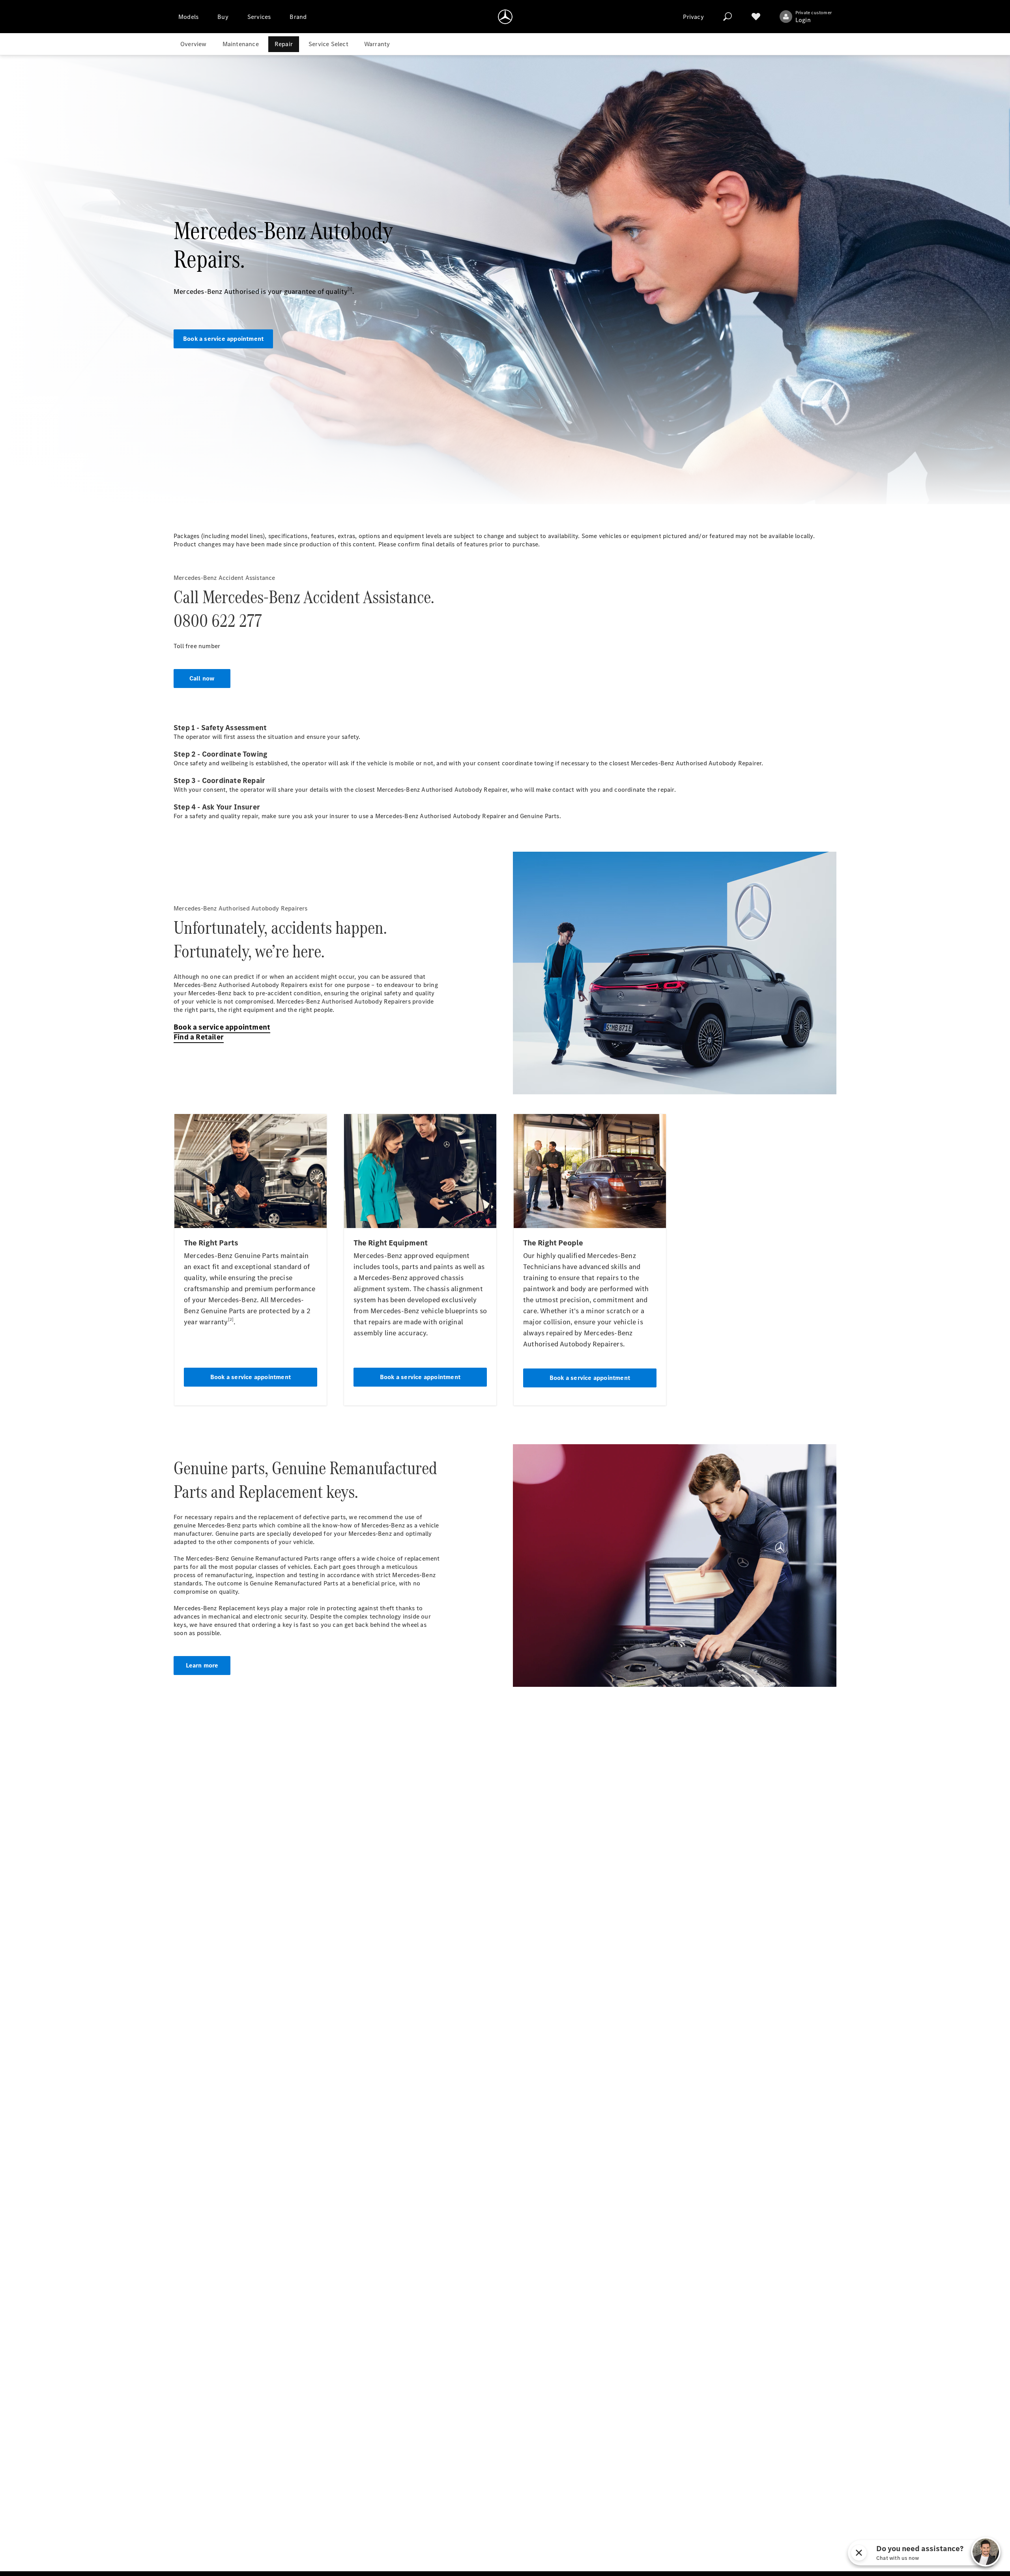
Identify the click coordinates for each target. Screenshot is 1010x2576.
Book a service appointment (223, 339)
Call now (202, 678)
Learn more (202, 1665)
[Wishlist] (756, 17)
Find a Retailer (199, 1037)
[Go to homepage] (505, 17)
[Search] (728, 17)
